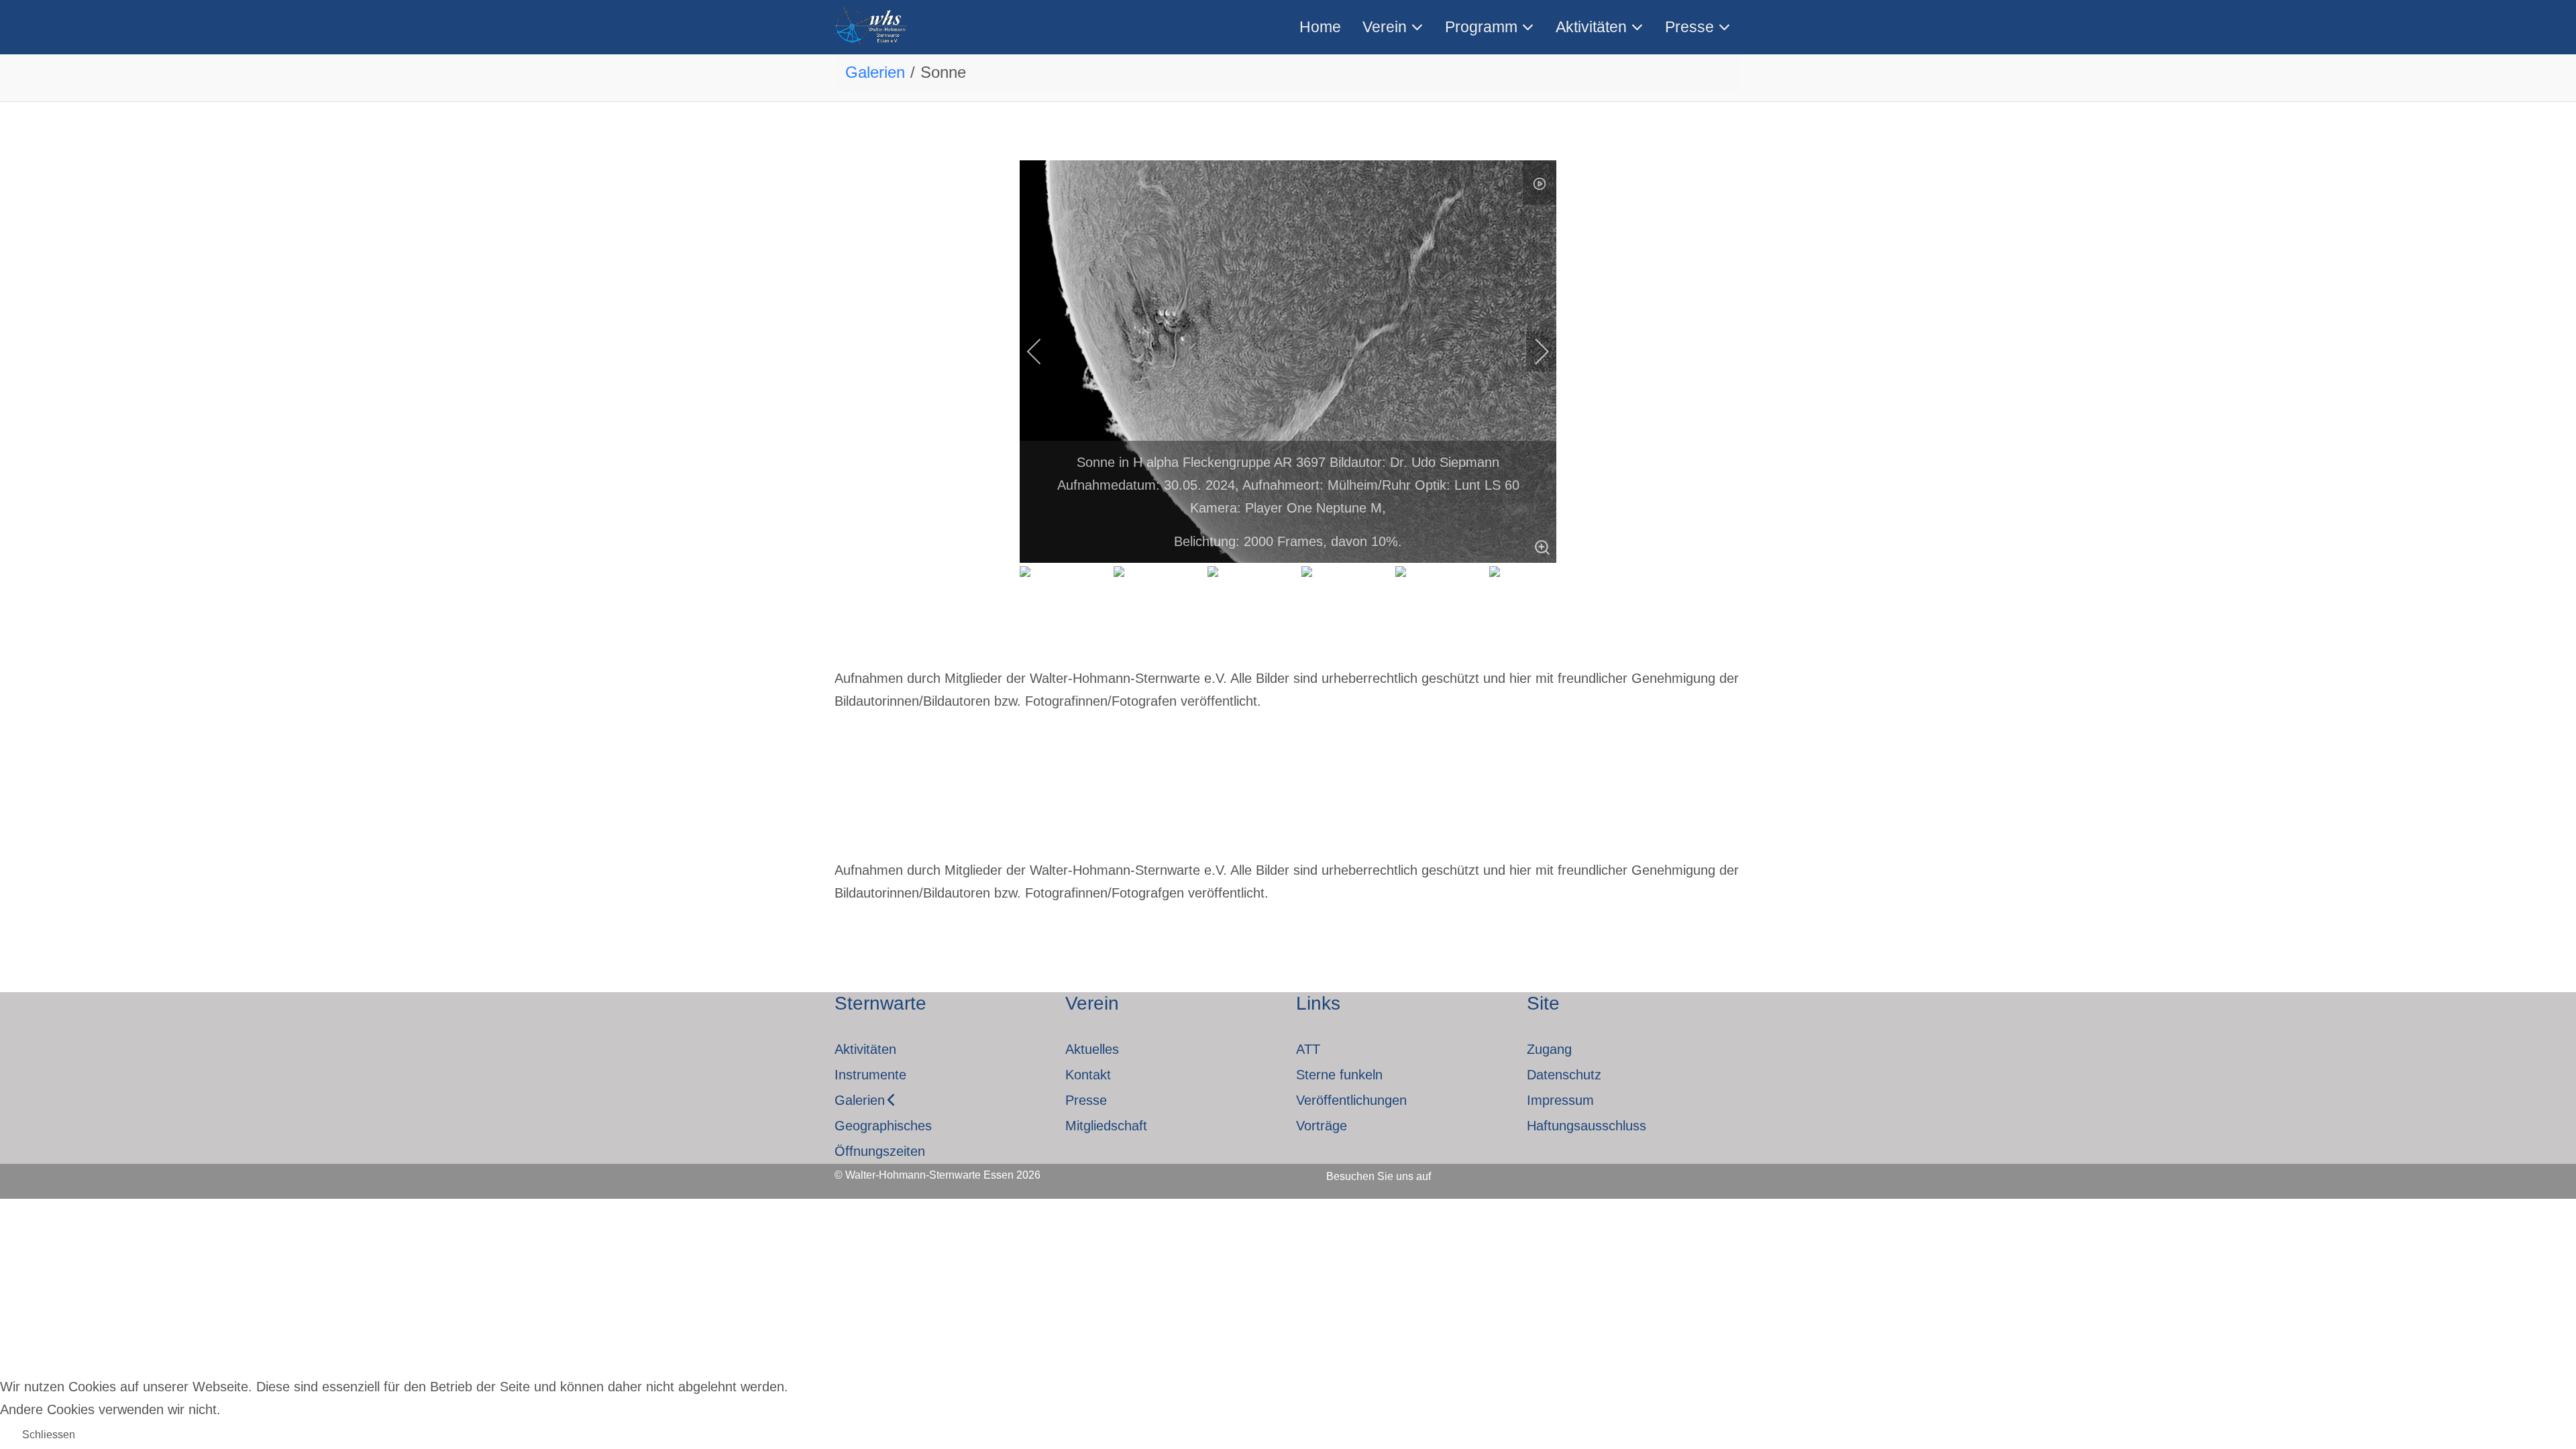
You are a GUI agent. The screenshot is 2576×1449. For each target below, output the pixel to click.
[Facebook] (1460, 1172)
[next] (1533, 352)
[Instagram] (1496, 1172)
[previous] (1043, 352)
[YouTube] (1532, 1172)
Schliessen (49, 1435)
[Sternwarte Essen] (872, 27)
